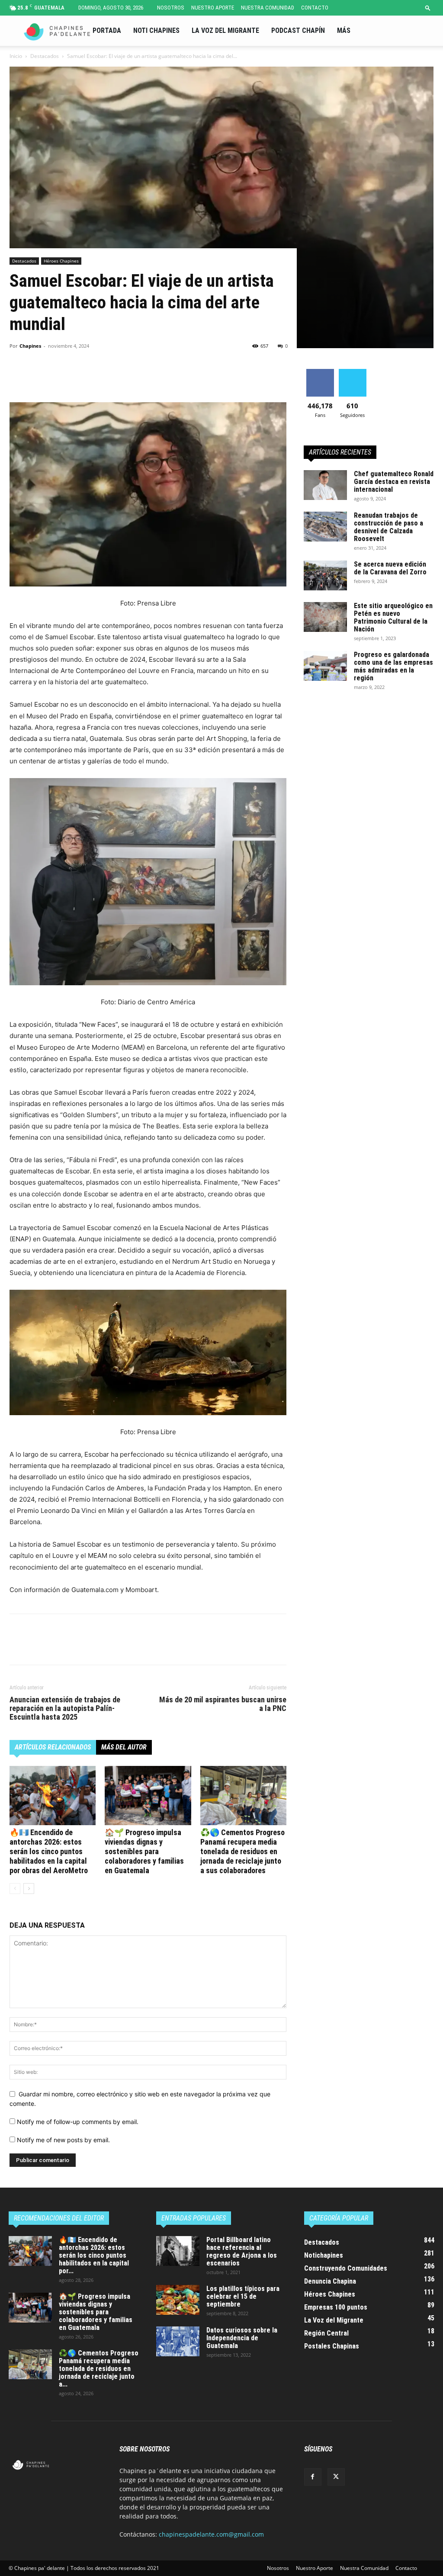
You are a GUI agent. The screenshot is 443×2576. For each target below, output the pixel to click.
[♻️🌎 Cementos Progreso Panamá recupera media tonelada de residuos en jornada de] (243, 1796)
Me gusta (320, 372)
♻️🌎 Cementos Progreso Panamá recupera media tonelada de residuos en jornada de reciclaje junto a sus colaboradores (242, 1851)
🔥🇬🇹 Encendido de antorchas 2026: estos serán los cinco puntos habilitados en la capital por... (94, 2255)
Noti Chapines (156, 30)
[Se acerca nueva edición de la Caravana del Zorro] (325, 575)
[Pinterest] (58, 378)
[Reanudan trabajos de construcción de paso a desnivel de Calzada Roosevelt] (325, 527)
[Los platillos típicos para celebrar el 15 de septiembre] (178, 2300)
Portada (107, 30)
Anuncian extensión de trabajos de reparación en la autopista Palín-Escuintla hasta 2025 (65, 1708)
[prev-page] (15, 1889)
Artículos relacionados (53, 1747)
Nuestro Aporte (213, 8)
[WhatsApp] (78, 378)
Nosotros (171, 8)
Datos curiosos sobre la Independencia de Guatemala (242, 2338)
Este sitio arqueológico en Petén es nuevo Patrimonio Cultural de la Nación (393, 617)
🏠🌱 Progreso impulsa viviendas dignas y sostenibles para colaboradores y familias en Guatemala (144, 1851)
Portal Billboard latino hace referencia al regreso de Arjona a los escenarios (242, 2251)
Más (344, 30)
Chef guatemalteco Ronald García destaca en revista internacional (394, 482)
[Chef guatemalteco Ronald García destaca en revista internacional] (325, 485)
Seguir (352, 372)
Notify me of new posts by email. (63, 2140)
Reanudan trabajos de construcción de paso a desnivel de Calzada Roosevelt (388, 527)
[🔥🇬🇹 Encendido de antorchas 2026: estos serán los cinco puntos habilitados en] (53, 1796)
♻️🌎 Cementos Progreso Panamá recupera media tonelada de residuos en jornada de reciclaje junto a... (99, 2369)
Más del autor (124, 1747)
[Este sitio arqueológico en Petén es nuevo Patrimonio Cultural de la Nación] (325, 617)
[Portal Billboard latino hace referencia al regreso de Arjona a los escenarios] (178, 2251)
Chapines (30, 346)
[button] (428, 8)
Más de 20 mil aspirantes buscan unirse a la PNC (223, 1704)
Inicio (16, 56)
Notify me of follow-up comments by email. (78, 2122)
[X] (38, 378)
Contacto (315, 8)
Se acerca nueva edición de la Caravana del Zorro (390, 568)
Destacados (45, 56)
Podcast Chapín (298, 30)
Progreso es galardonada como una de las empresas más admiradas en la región (393, 666)
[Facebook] (18, 378)
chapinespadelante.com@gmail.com (211, 2534)
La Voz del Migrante (225, 30)
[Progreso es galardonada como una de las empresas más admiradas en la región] (325, 666)
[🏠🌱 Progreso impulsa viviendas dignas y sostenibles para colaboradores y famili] (148, 1796)
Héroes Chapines (61, 261)
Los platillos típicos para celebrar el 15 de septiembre (243, 2296)
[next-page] (29, 1889)
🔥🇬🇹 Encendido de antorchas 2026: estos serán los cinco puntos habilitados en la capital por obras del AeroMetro (49, 1851)
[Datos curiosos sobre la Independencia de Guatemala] (178, 2341)
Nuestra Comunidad (268, 8)
